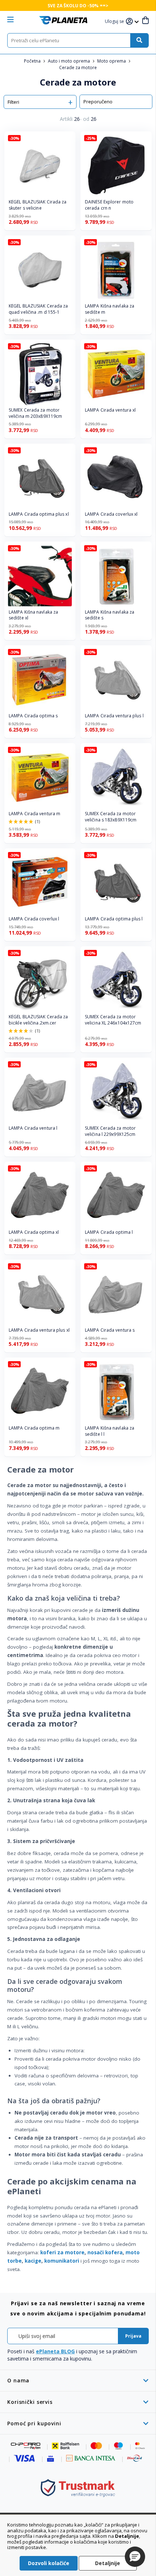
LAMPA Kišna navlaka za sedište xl (33, 615)
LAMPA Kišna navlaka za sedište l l (110, 1431)
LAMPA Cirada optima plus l (114, 919)
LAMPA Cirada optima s (33, 716)
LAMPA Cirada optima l (109, 1232)
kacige (33, 2261)
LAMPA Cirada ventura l (33, 1128)
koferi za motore (62, 2252)
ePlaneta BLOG (55, 2351)
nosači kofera (105, 2252)
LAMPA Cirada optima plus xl (39, 514)
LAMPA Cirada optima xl (34, 1232)
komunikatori (62, 2261)
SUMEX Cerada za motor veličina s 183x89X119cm (111, 817)
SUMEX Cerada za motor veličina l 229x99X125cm (110, 1131)
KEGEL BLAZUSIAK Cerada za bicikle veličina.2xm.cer (38, 1020)
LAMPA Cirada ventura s (110, 1330)
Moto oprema (112, 61)
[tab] (78, 2380)
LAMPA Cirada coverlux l (34, 919)
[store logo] (63, 20)
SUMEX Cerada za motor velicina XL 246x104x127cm (113, 1020)
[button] (115, 22)
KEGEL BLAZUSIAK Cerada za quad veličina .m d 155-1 (38, 309)
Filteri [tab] (13, 102)
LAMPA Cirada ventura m (34, 814)
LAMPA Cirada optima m (34, 1428)
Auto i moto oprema (69, 61)
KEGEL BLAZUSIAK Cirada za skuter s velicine (38, 205)
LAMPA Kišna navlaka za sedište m (110, 309)
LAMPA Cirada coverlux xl (111, 514)
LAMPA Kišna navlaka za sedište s (110, 615)
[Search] (139, 40)
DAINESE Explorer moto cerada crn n (109, 205)
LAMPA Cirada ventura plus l (114, 716)
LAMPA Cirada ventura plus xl (39, 1330)
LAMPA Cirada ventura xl (110, 410)
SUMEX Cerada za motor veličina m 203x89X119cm (35, 413)
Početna (33, 61)
